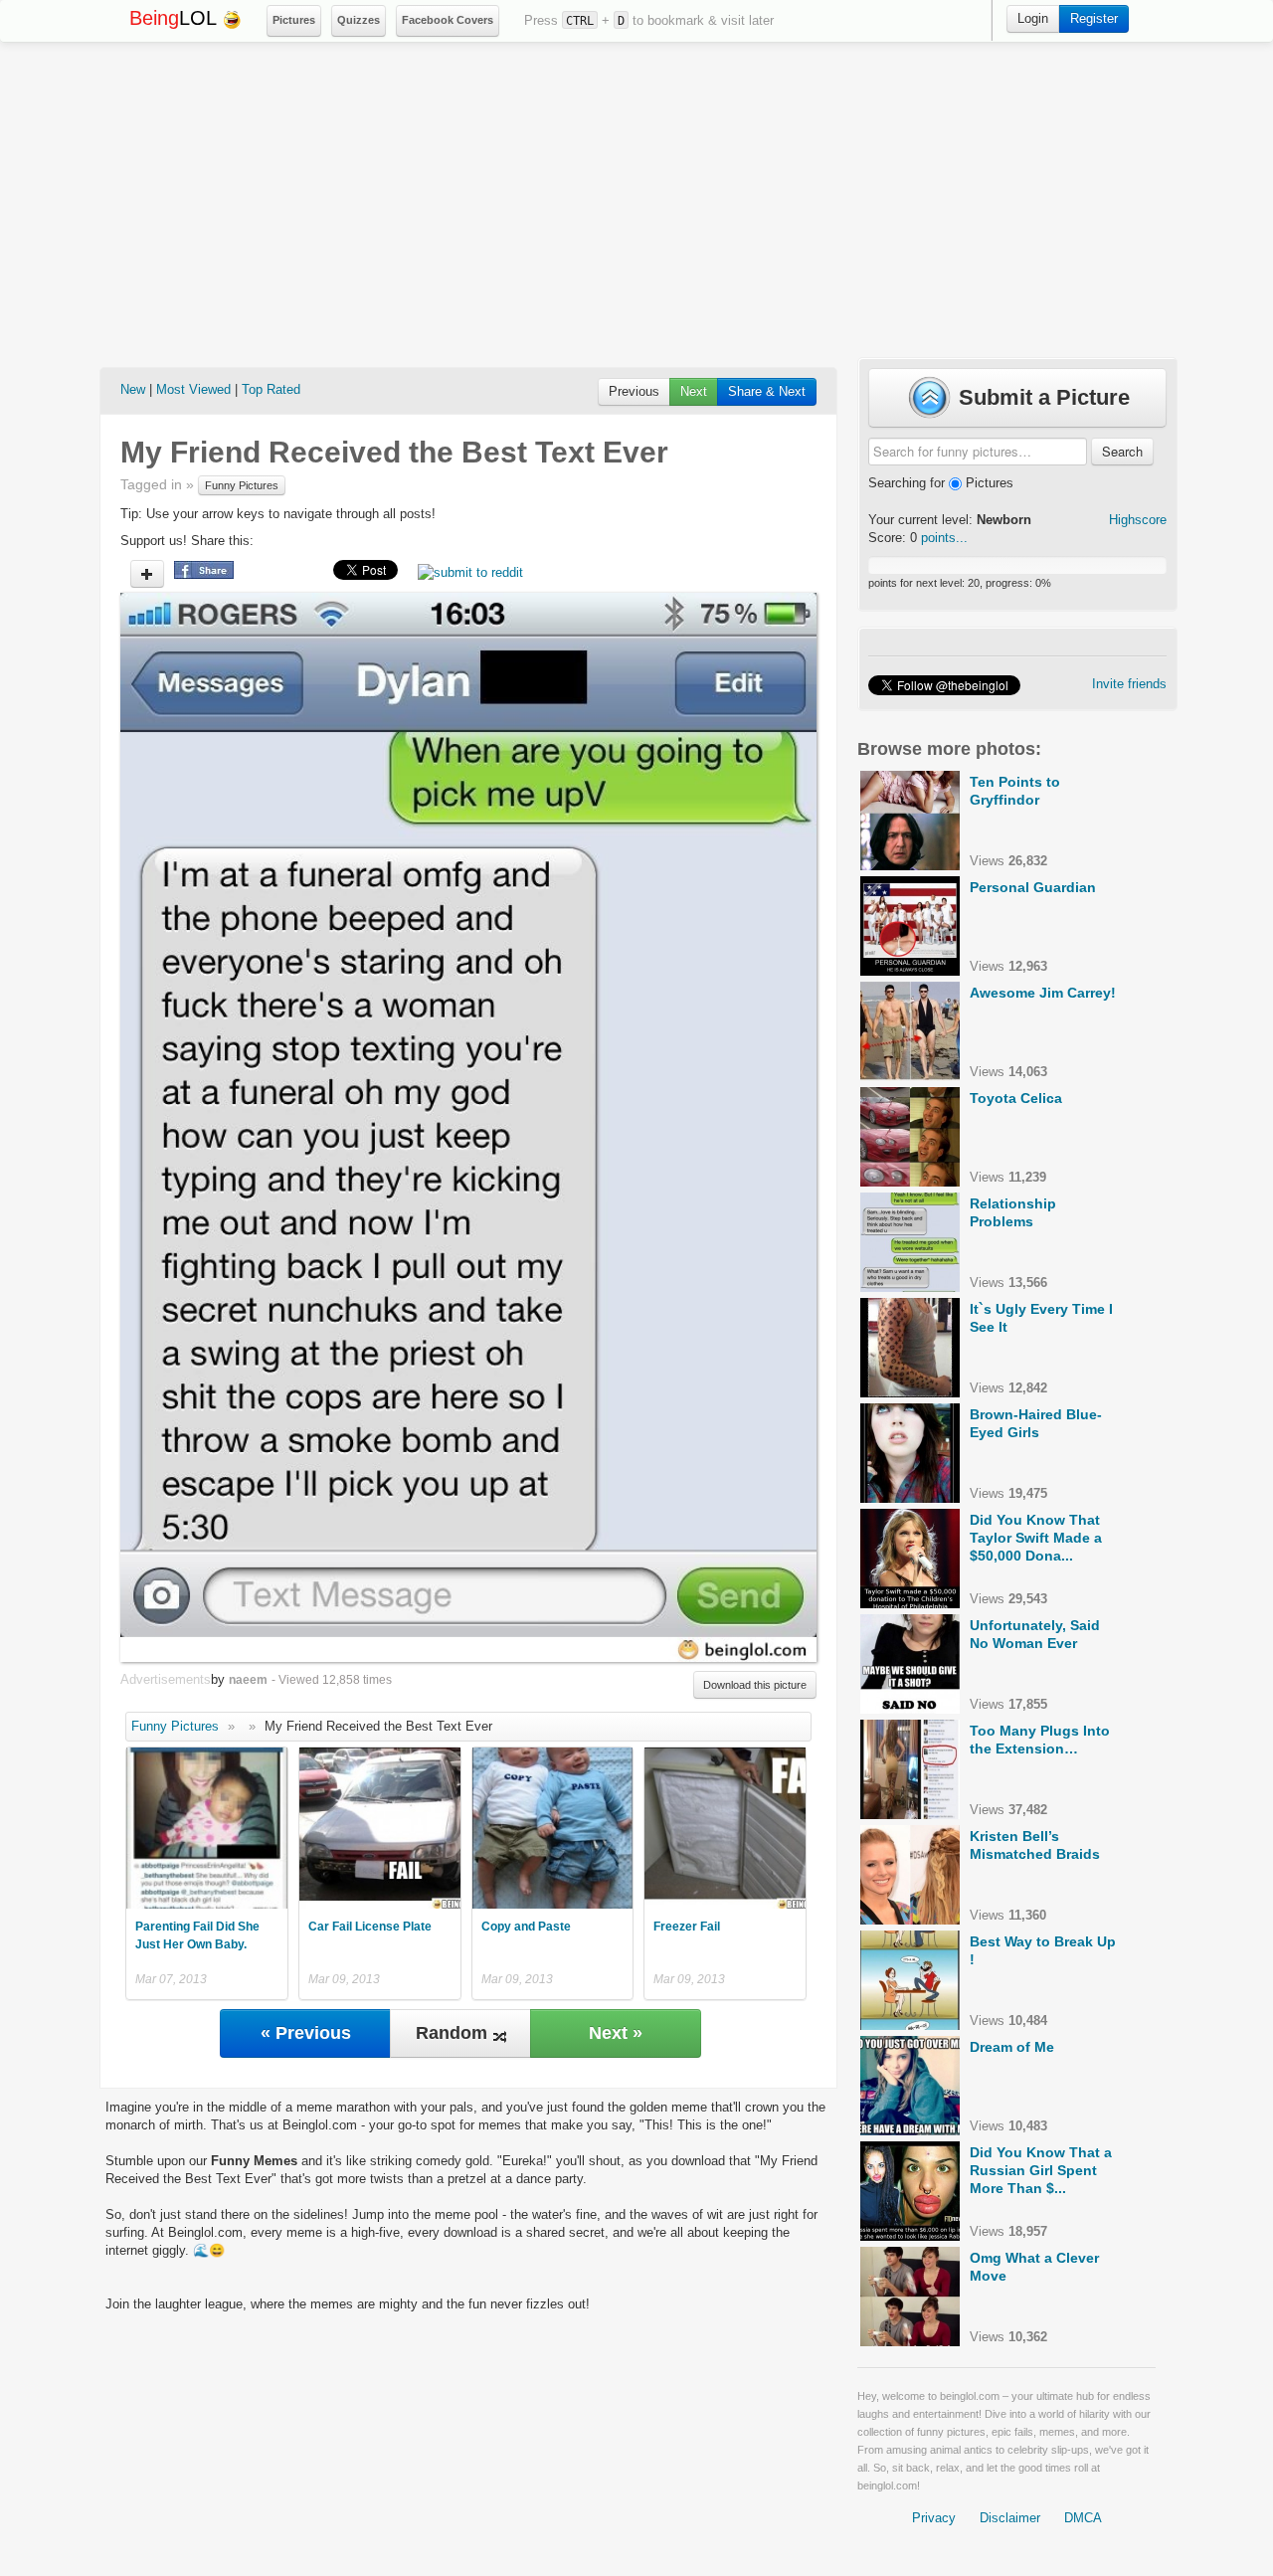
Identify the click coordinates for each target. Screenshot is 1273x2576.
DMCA (1083, 2518)
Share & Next (767, 391)
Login (1033, 18)
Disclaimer (1010, 2518)
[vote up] (147, 574)
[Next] (642, 1127)
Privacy (934, 2518)
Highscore (1138, 520)
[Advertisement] (636, 200)
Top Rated (271, 389)
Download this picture (755, 1685)
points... (944, 538)
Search (1122, 451)
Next (694, 391)
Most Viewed (193, 389)
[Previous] (294, 1127)
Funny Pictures (242, 485)
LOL (176, 18)
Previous (634, 391)
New (133, 389)
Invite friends (1129, 684)
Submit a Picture (1041, 397)
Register (1094, 18)
